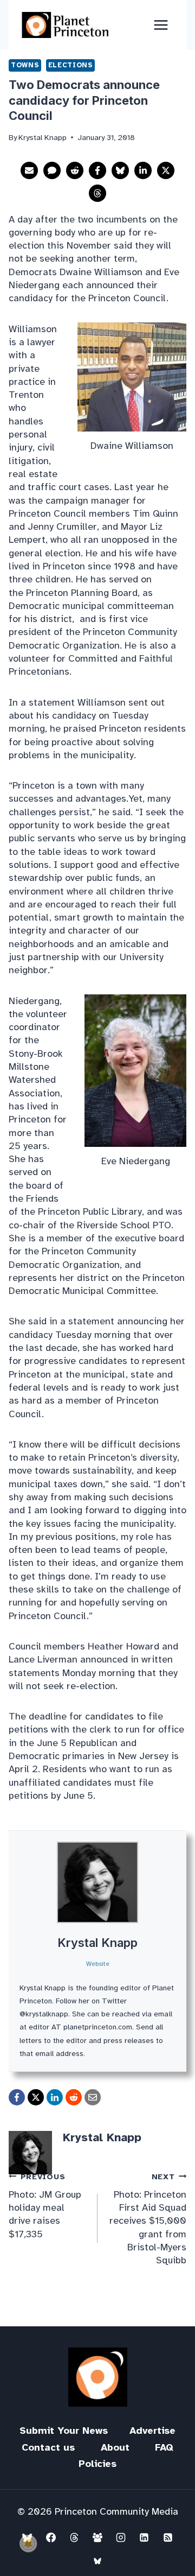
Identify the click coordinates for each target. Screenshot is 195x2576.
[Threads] (74, 2537)
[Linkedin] (144, 2537)
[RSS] (168, 2537)
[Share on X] (166, 170)
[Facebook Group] (97, 2537)
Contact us (48, 2447)
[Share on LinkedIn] (143, 170)
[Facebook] (51, 2537)
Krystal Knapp (97, 1943)
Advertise (152, 2431)
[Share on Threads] (97, 193)
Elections (71, 65)
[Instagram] (121, 2537)
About (115, 2447)
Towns (25, 65)
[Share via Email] (29, 170)
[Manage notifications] (28, 2543)
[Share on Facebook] (97, 170)
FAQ (164, 2447)
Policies (97, 2464)
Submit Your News (64, 2431)
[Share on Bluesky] (120, 170)
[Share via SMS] (52, 170)
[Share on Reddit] (75, 170)
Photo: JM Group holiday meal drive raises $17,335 (45, 2206)
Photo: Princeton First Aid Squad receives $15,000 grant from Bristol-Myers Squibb (148, 2219)
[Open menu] (161, 25)
